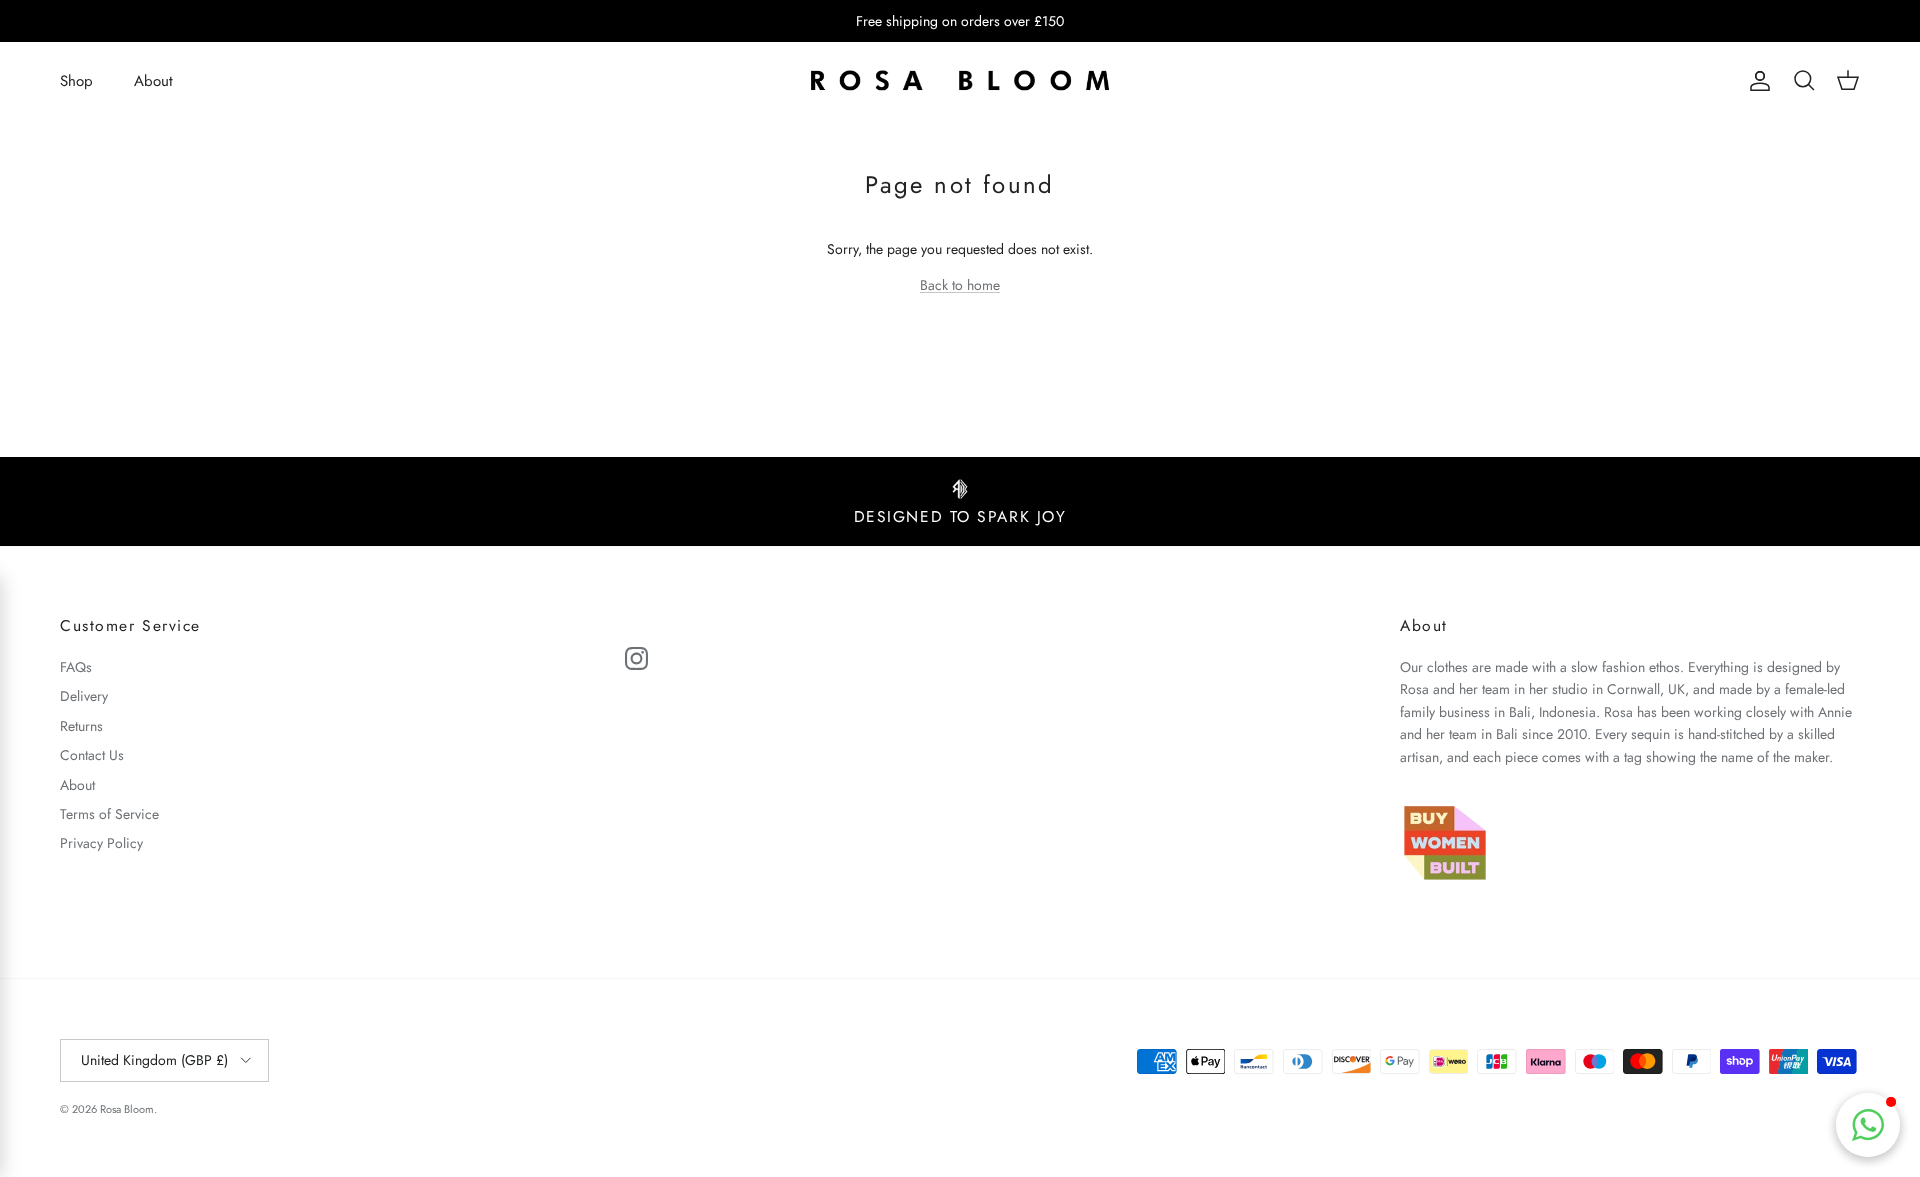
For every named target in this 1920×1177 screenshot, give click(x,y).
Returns (81, 726)
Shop (76, 81)
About (153, 81)
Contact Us (92, 755)
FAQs (76, 667)
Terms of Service (109, 814)
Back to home (960, 285)
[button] (1868, 1125)
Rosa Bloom (127, 1109)
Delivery (84, 696)
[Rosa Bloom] (960, 81)
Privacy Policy (101, 843)
